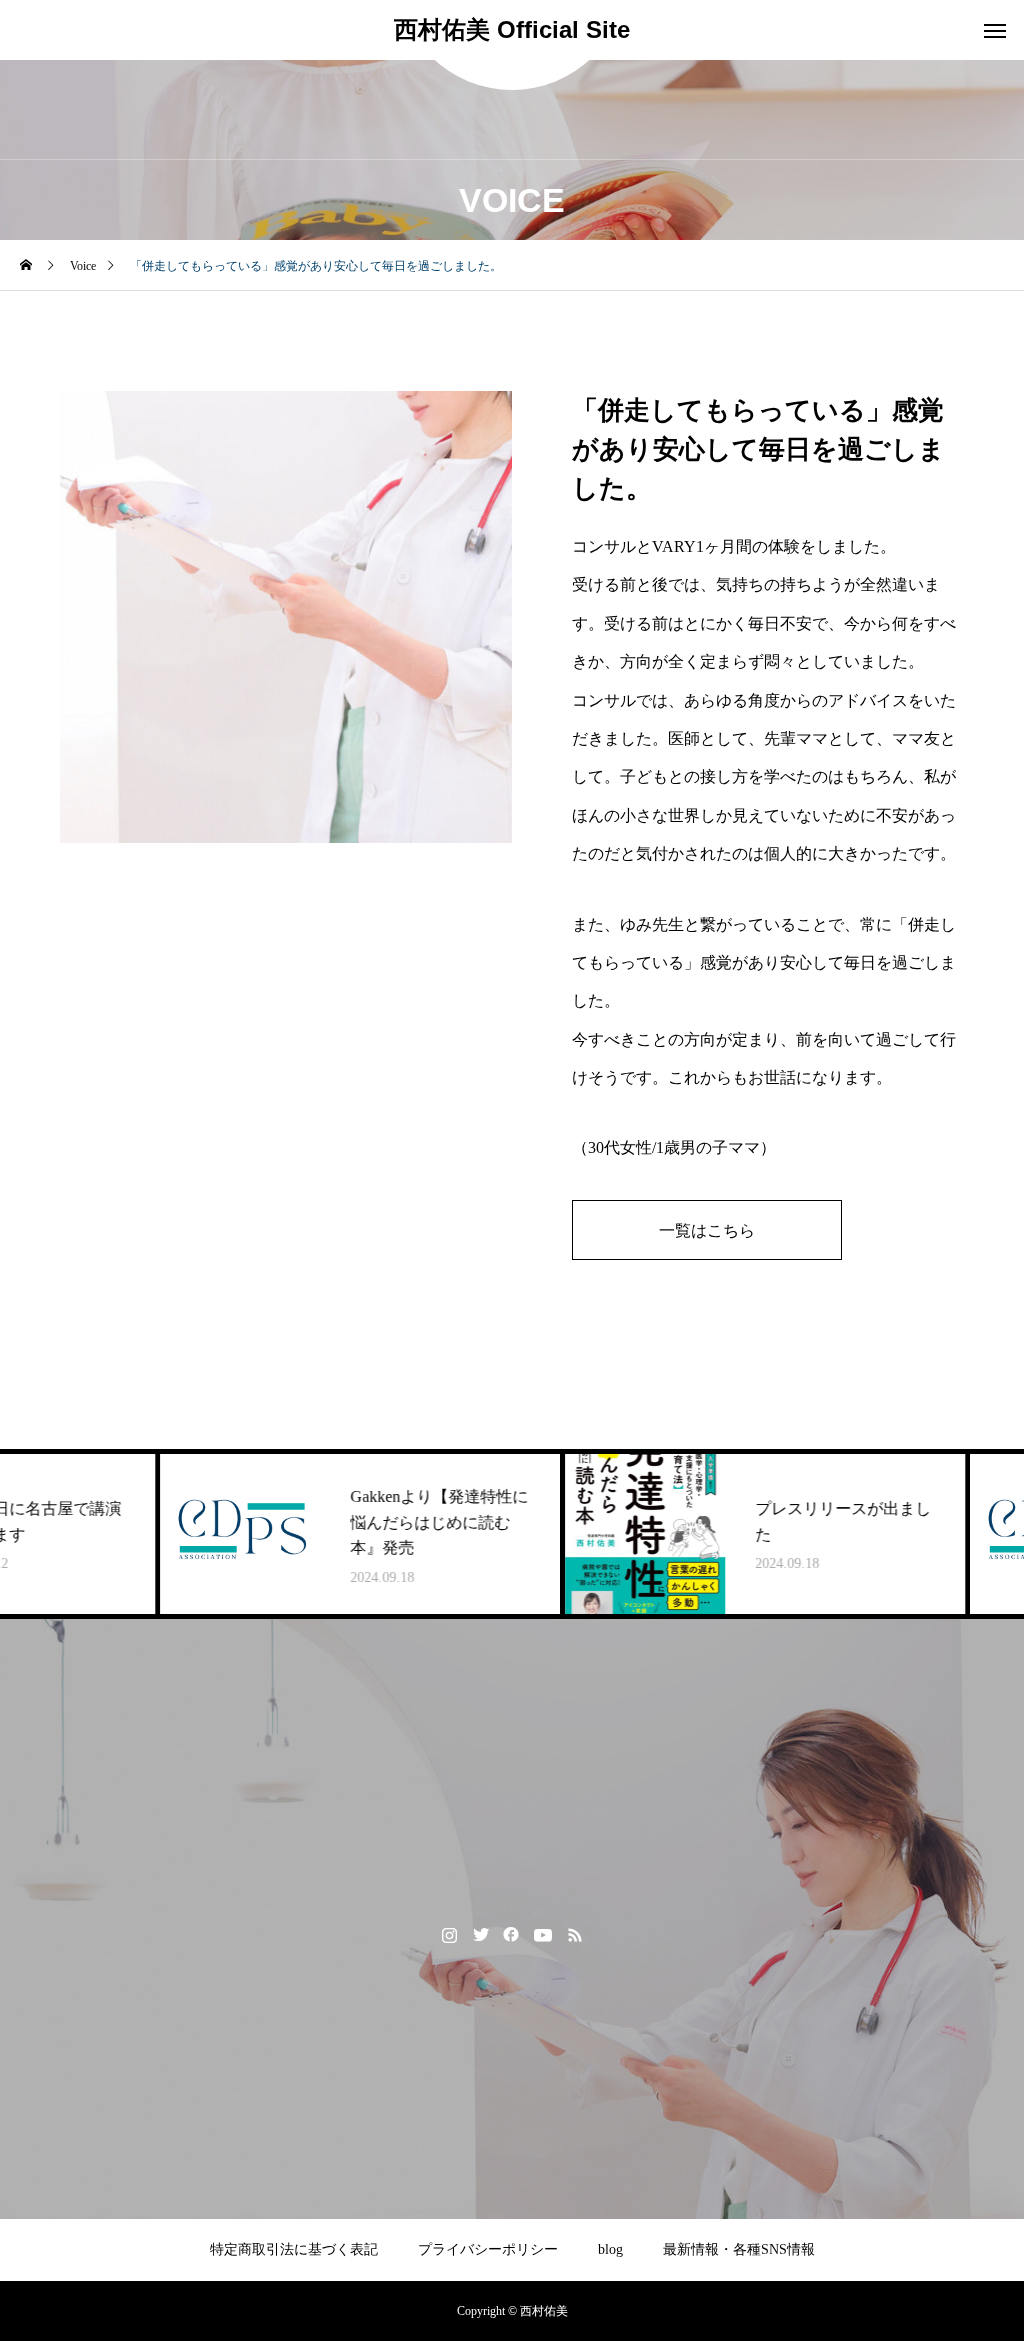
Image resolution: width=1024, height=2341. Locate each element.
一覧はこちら (707, 1230)
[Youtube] (543, 1934)
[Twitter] (480, 1934)
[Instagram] (449, 1934)
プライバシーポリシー (488, 2249)
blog (610, 2249)
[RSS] (575, 1934)
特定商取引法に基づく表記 (294, 2249)
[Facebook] (511, 1934)
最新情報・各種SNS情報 (739, 2249)
